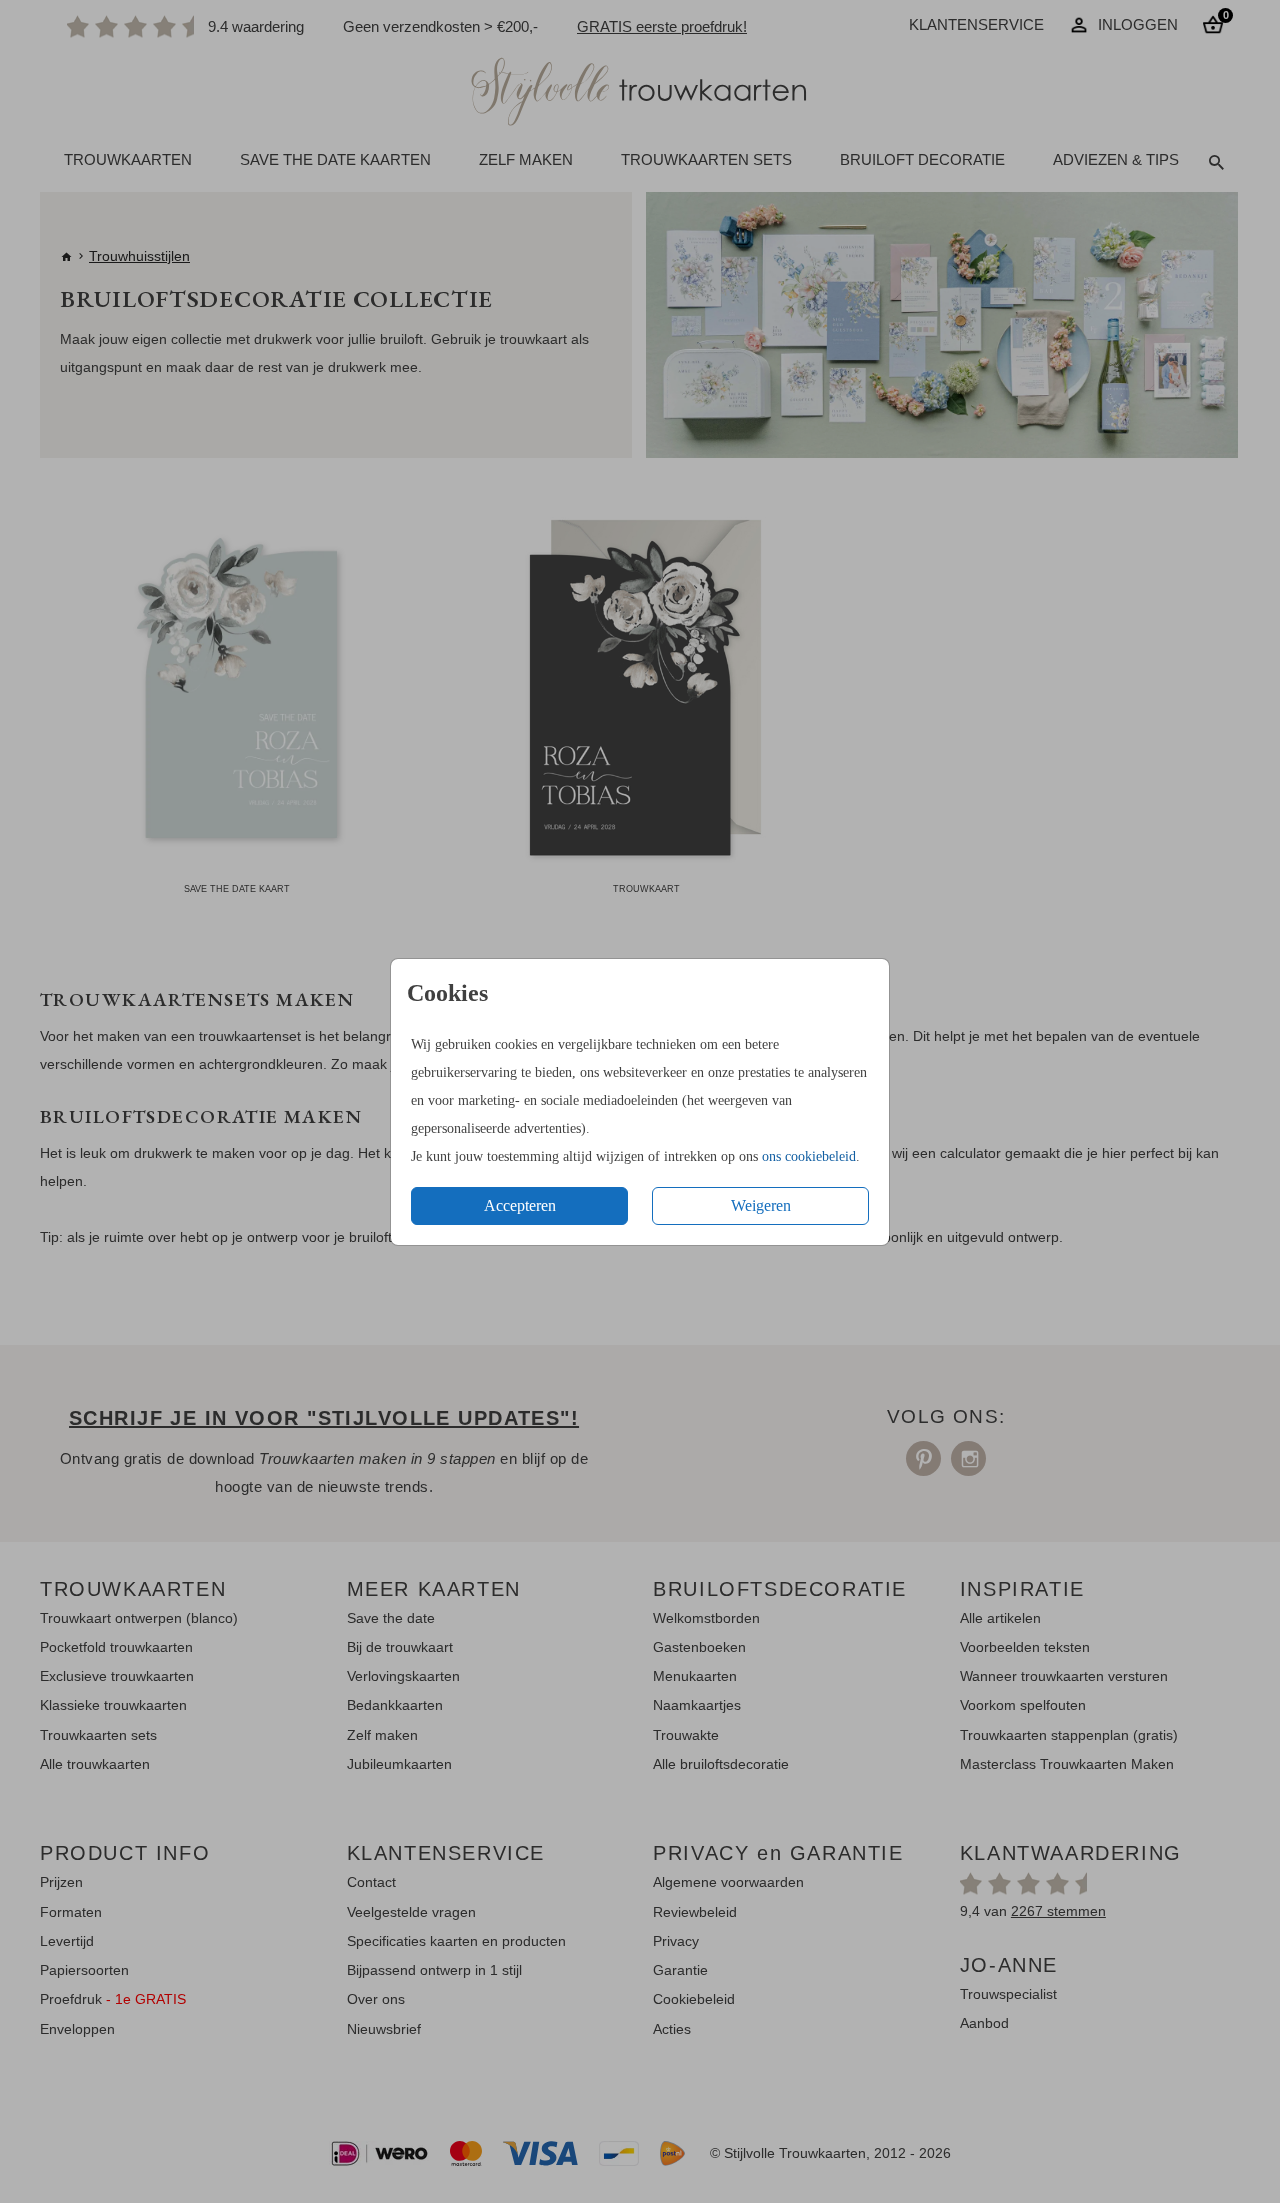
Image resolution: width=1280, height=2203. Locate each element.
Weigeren (761, 1205)
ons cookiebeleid (809, 1156)
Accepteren (520, 1205)
